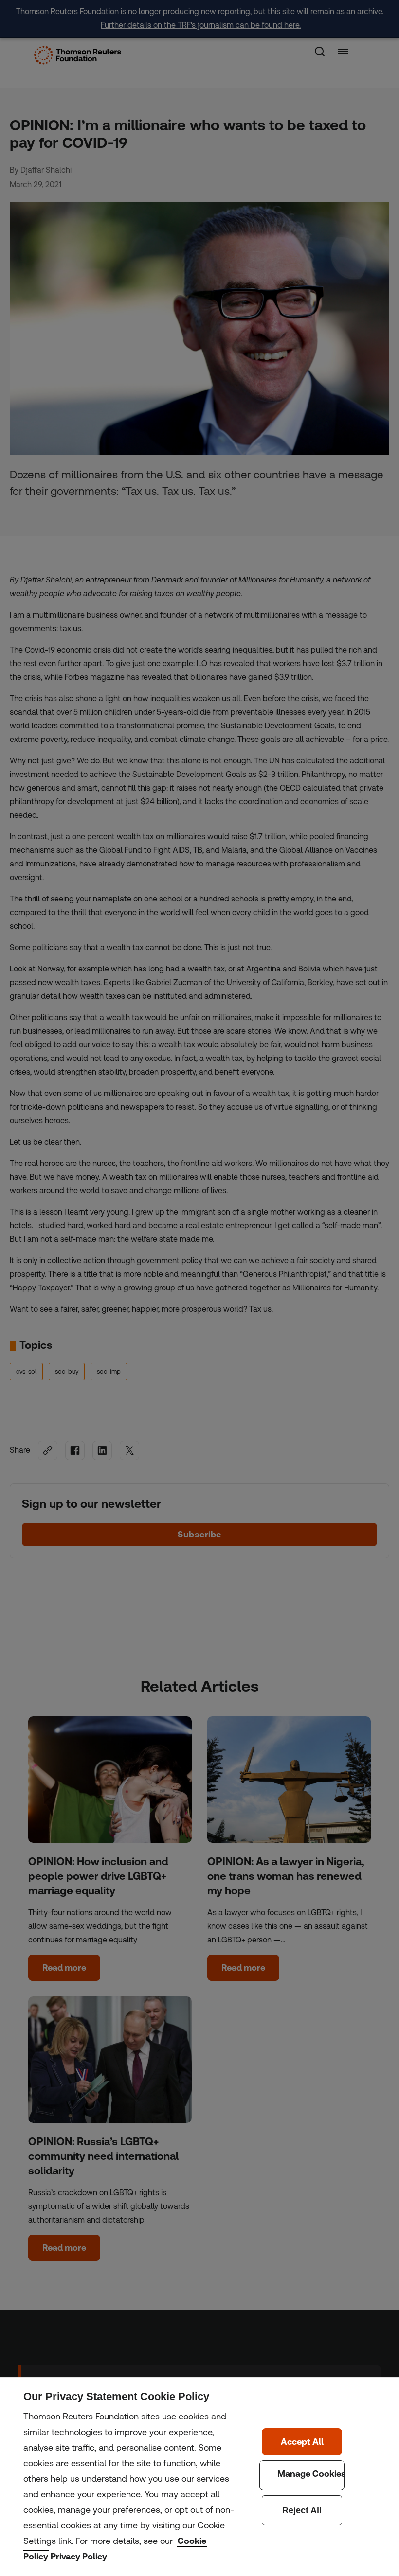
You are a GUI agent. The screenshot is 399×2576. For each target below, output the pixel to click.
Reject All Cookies (302, 2510)
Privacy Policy (79, 2556)
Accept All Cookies (302, 2442)
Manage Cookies (302, 2475)
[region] (199, 2477)
